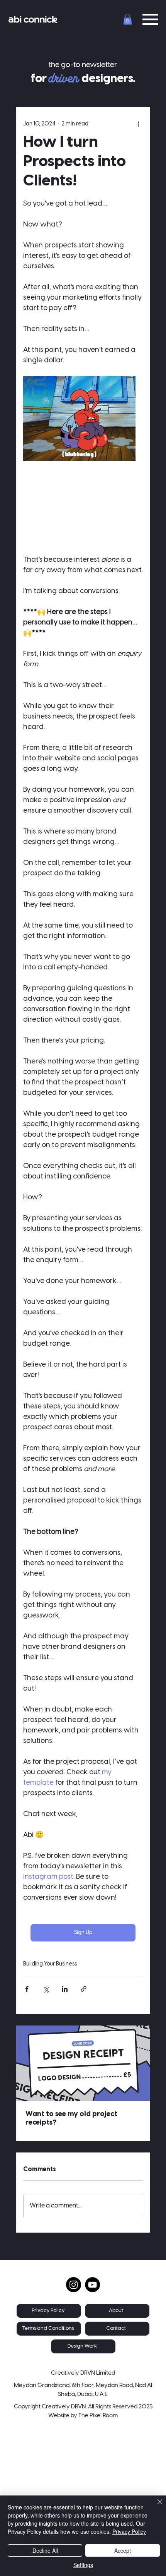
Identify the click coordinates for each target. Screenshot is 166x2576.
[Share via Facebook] (27, 1989)
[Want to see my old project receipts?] (83, 2063)
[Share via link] (84, 1989)
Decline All (45, 2550)
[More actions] (139, 124)
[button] (128, 19)
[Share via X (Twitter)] (46, 1989)
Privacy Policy (129, 2531)
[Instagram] (74, 2285)
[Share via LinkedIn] (65, 1989)
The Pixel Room (98, 2416)
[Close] (155, 2506)
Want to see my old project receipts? (71, 2119)
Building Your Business (50, 1964)
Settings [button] (83, 2565)
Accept (123, 2550)
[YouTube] (92, 2285)
